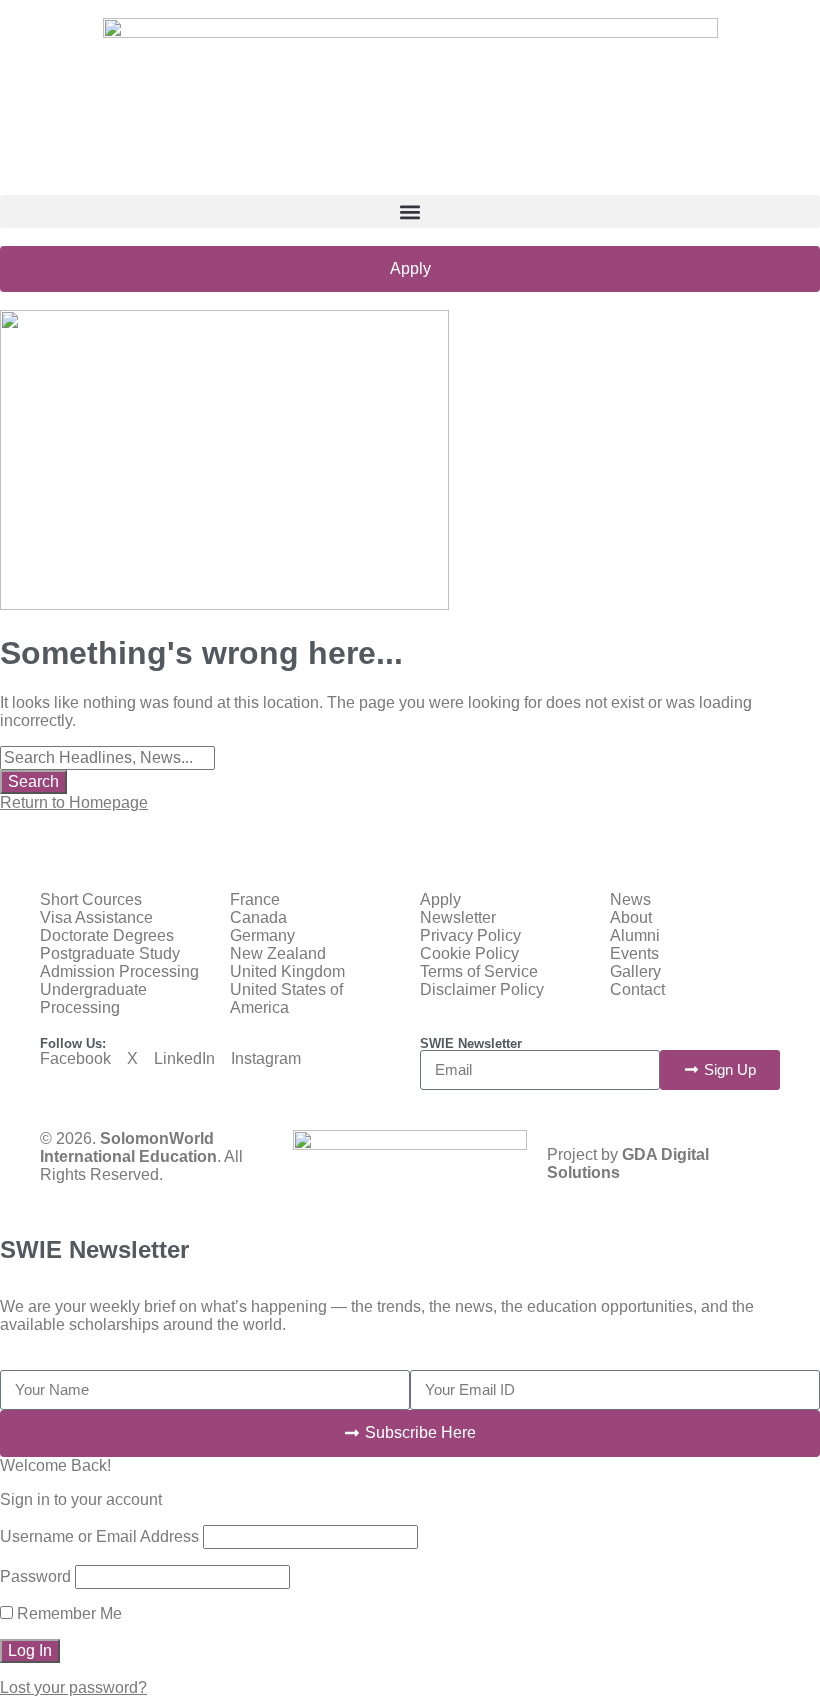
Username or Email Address (99, 1536)
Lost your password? (73, 1687)
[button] (410, 211)
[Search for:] (107, 757)
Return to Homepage (74, 802)
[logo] (410, 106)
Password (35, 1576)
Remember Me (67, 1613)
